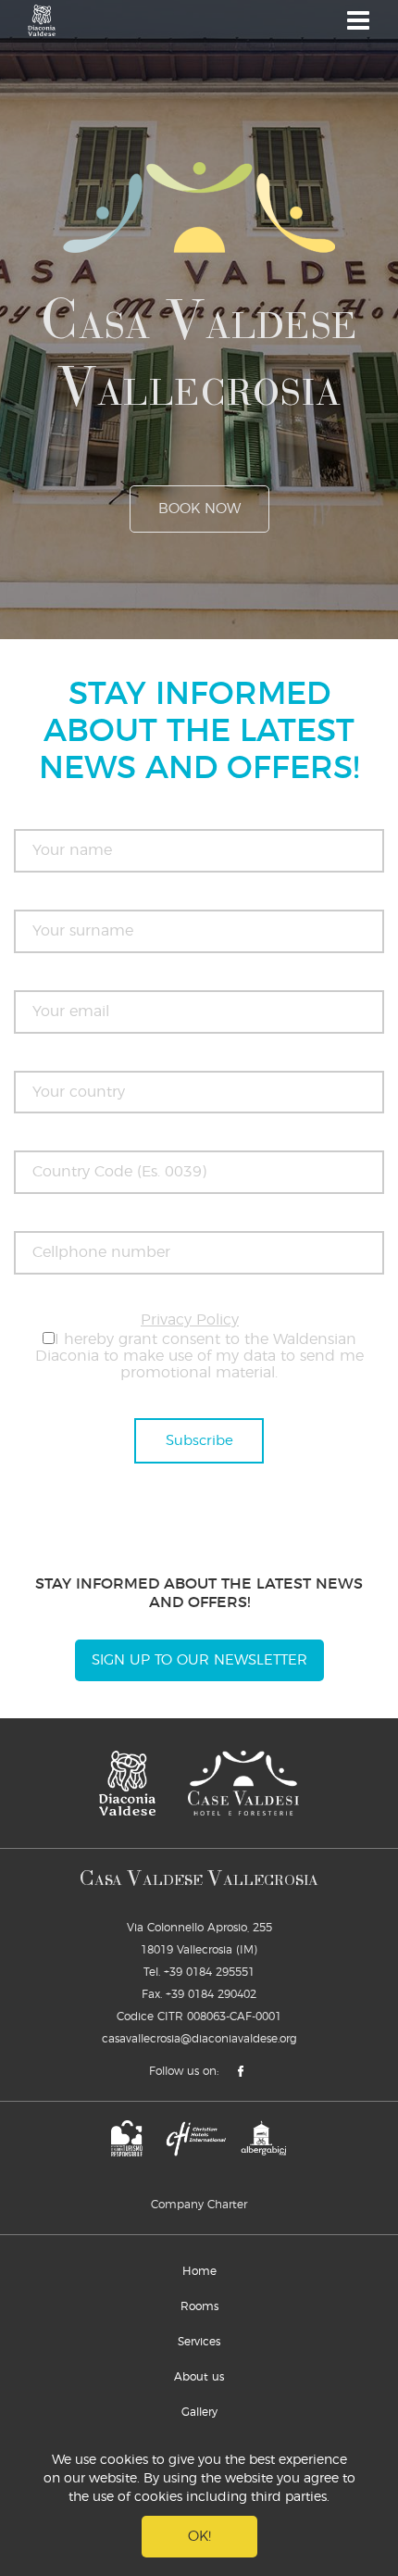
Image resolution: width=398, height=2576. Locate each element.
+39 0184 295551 (209, 1972)
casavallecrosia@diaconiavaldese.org (199, 2039)
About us (199, 2377)
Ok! (199, 2537)
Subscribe (199, 1441)
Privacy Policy (190, 1320)
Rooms (199, 2306)
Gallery (199, 2412)
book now (199, 509)
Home (199, 2271)
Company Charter (199, 2205)
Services (199, 2342)
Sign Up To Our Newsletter (199, 1660)
